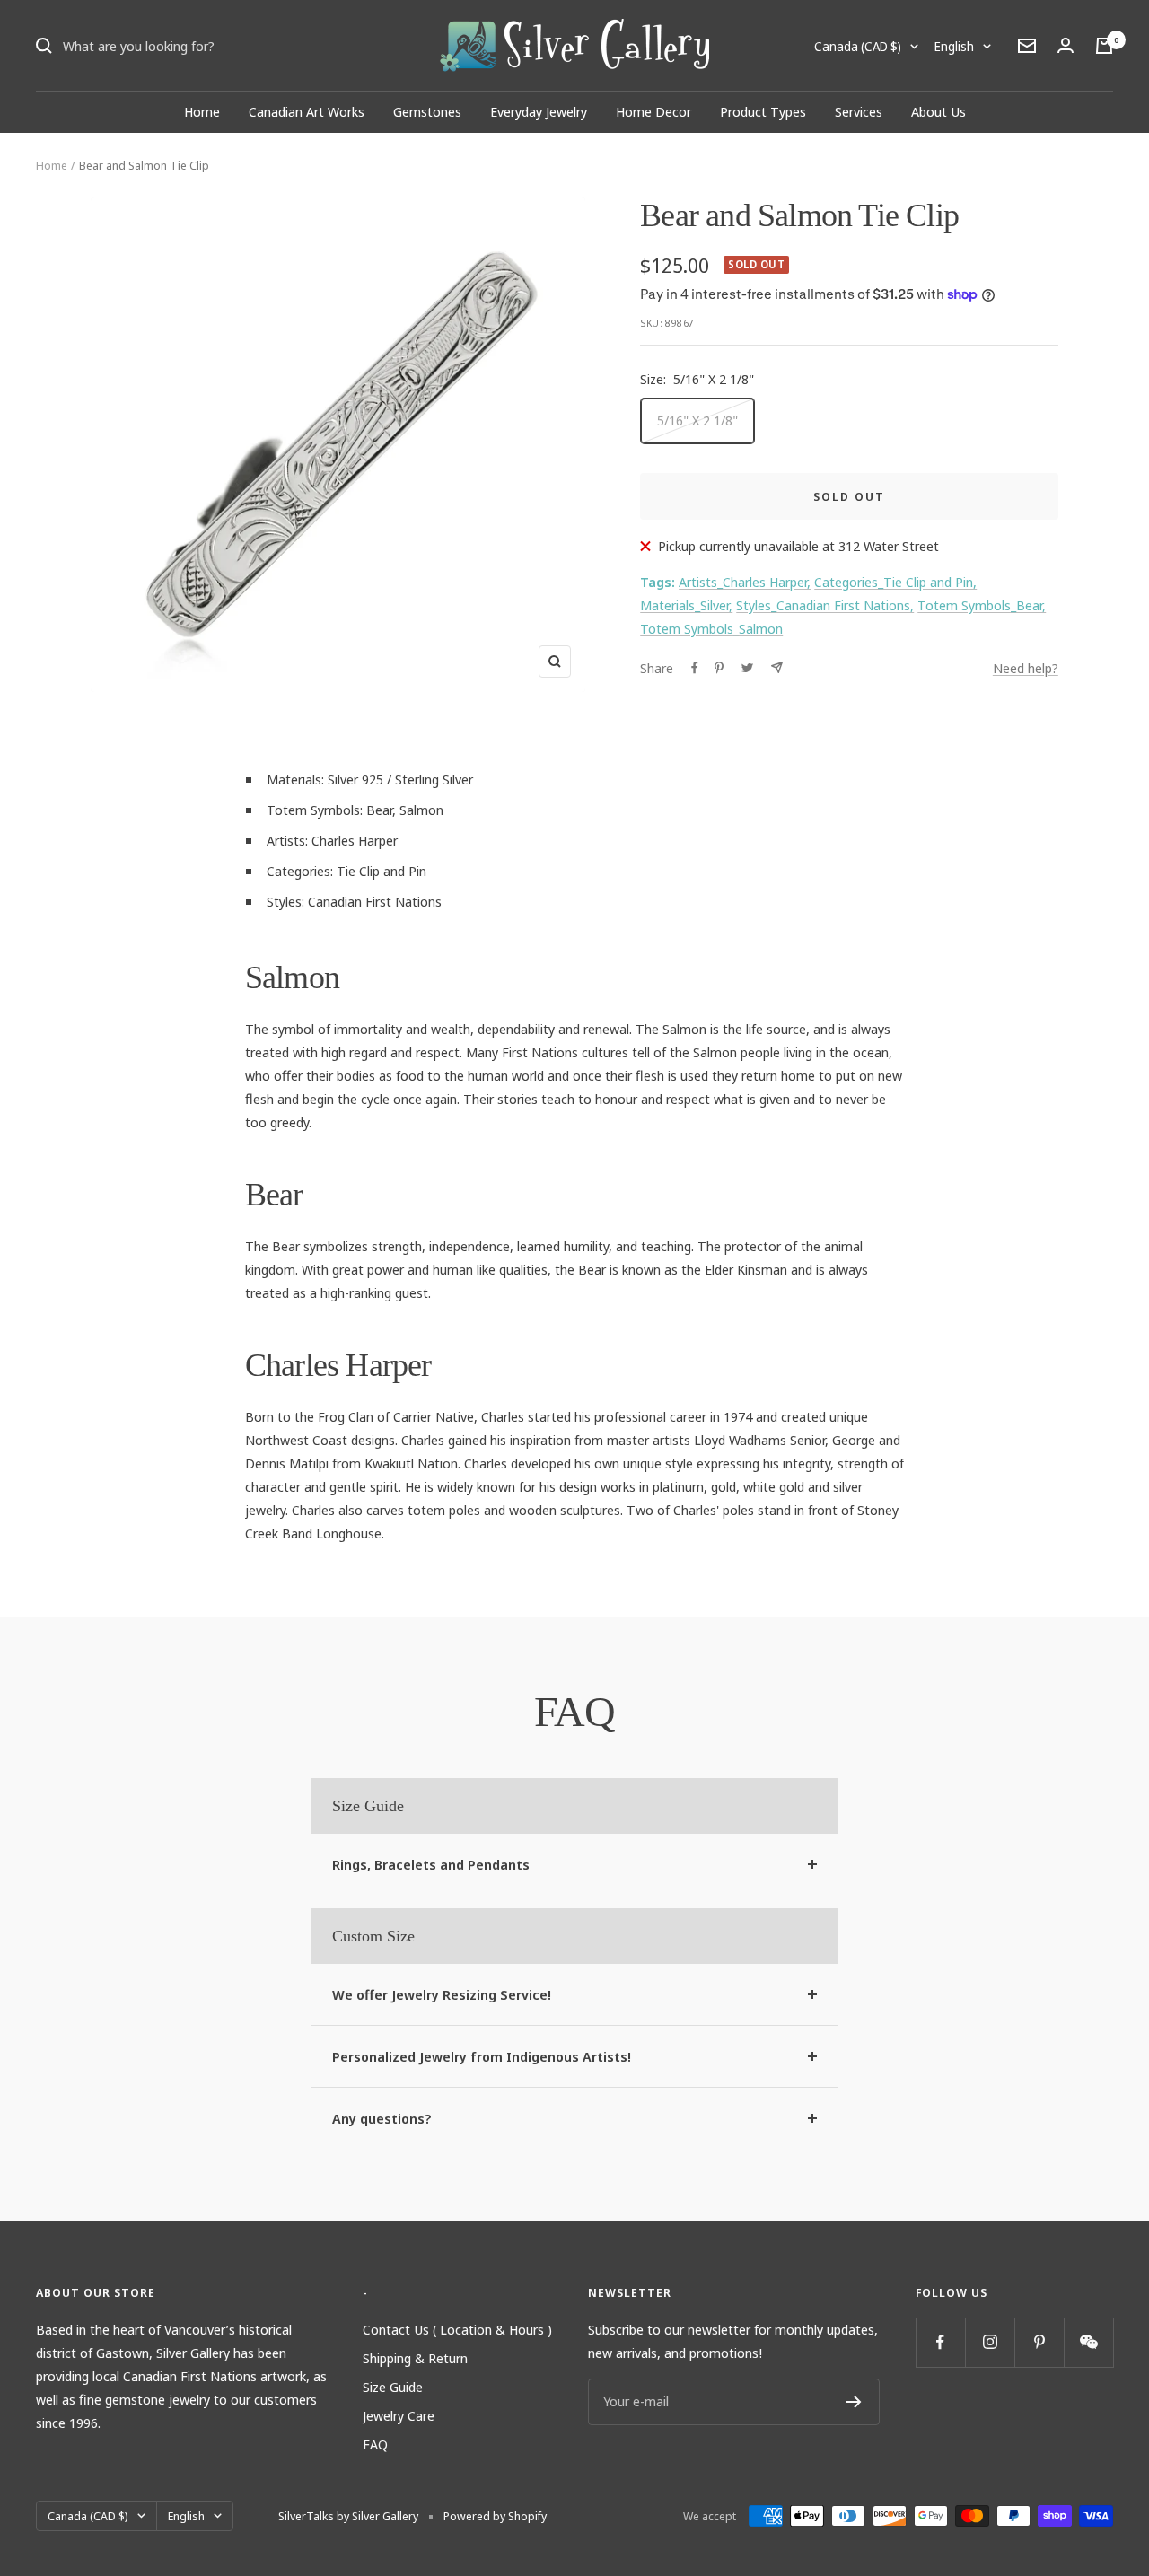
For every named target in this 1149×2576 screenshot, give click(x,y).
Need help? (1026, 668)
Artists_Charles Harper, (745, 582)
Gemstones (427, 111)
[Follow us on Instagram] (990, 2342)
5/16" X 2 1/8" (697, 420)
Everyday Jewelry (539, 111)
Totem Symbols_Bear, (982, 605)
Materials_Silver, (686, 605)
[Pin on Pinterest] (719, 668)
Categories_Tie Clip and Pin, (895, 582)
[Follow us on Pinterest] (1039, 2342)
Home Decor (653, 111)
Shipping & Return (415, 2358)
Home (202, 111)
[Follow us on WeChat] (1088, 2342)
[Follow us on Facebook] (940, 2342)
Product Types (763, 111)
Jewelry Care (399, 2415)
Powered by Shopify (495, 2516)
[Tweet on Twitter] (747, 668)
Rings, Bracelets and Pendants (431, 1864)
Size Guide (393, 2387)
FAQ (375, 2444)
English (954, 46)
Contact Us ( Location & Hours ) (457, 2329)
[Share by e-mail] (777, 667)
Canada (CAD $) (858, 46)
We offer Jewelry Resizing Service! (442, 1994)
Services (859, 111)
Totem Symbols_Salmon (711, 628)
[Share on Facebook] (695, 668)
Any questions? (382, 2118)
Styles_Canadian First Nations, (825, 605)
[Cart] (1104, 46)
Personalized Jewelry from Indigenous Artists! (482, 2056)
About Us (938, 111)
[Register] (854, 2402)
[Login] (1066, 45)
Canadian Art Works (307, 111)
